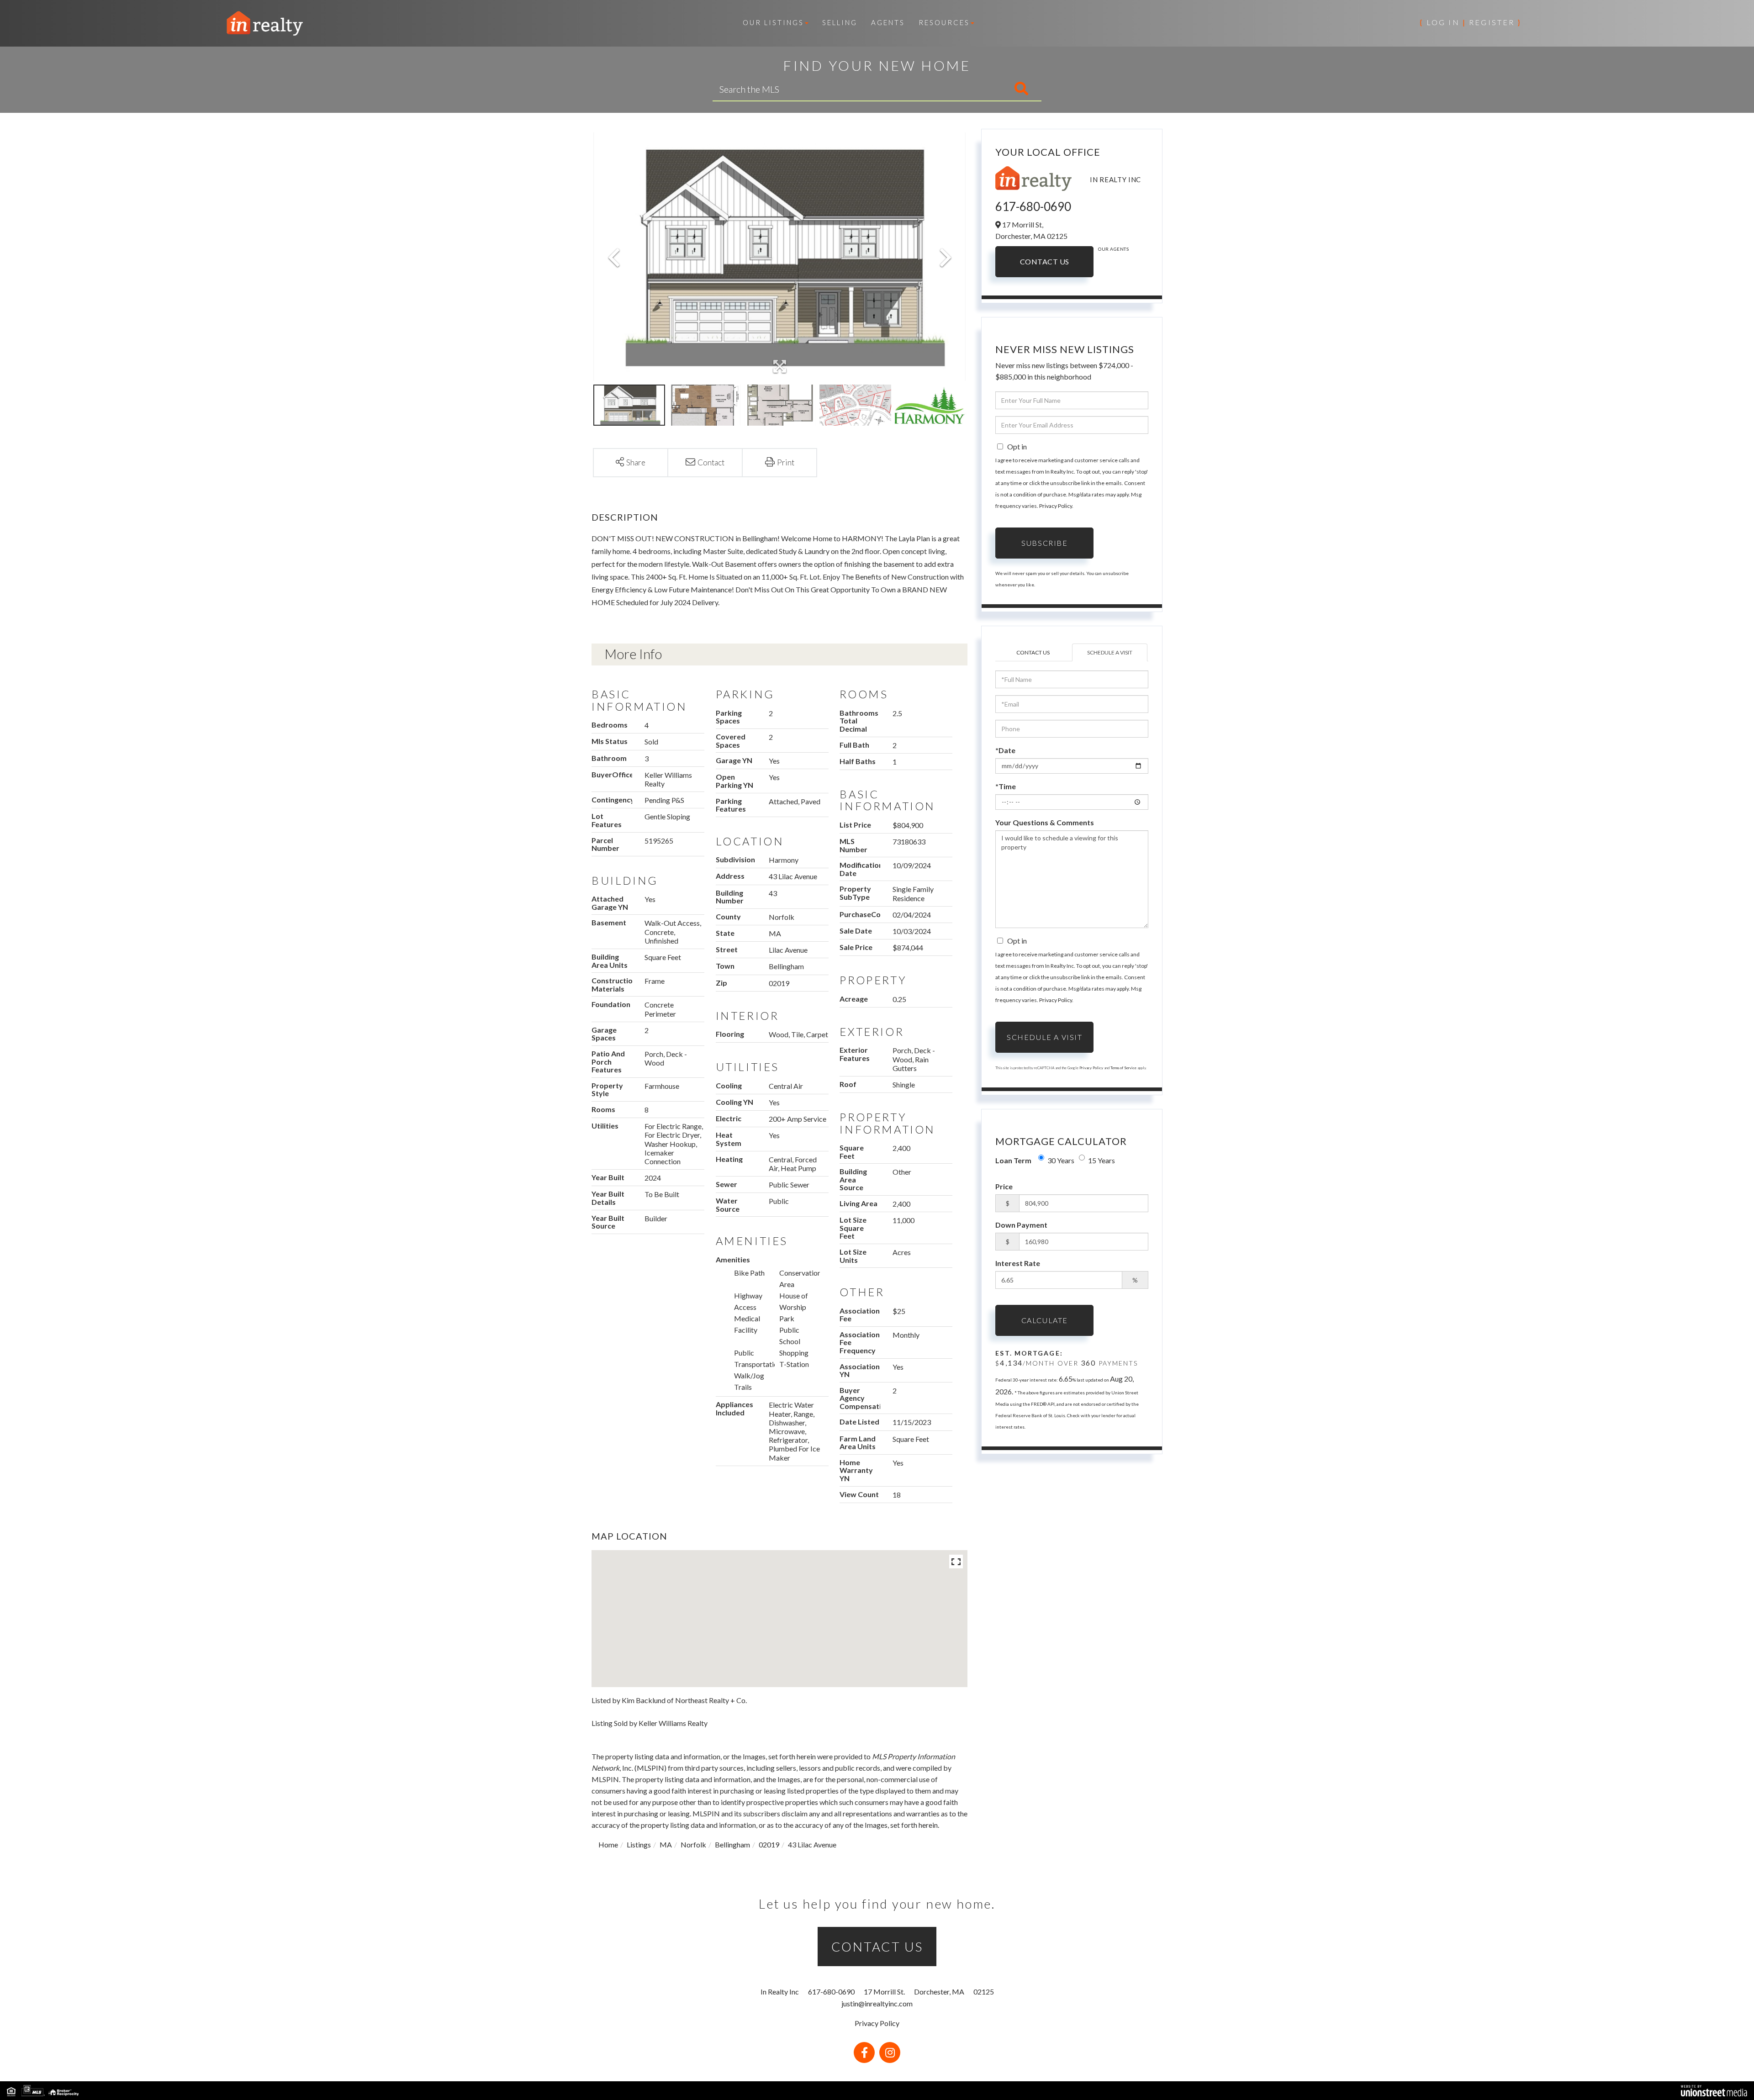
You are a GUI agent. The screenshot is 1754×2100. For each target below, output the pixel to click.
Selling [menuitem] (840, 22)
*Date (1005, 750)
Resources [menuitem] (944, 22)
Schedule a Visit (1110, 652)
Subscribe (1044, 543)
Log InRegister (1470, 22)
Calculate (1045, 1320)
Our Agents (1113, 249)
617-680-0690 (1033, 206)
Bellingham (732, 1844)
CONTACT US (877, 1947)
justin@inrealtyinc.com (877, 2003)
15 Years (1102, 1160)
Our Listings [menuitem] (773, 22)
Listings (639, 1844)
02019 (769, 1844)
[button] (983, 89)
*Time (1006, 786)
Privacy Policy (1056, 506)
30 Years (1061, 1160)
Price (1004, 1186)
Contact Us (1045, 261)
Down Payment (1021, 1225)
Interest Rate (1018, 1263)
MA (666, 1844)
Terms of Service (1123, 1068)
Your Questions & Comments (1045, 822)
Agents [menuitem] (888, 22)
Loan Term (1013, 1160)
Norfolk (693, 1844)
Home (608, 1844)
